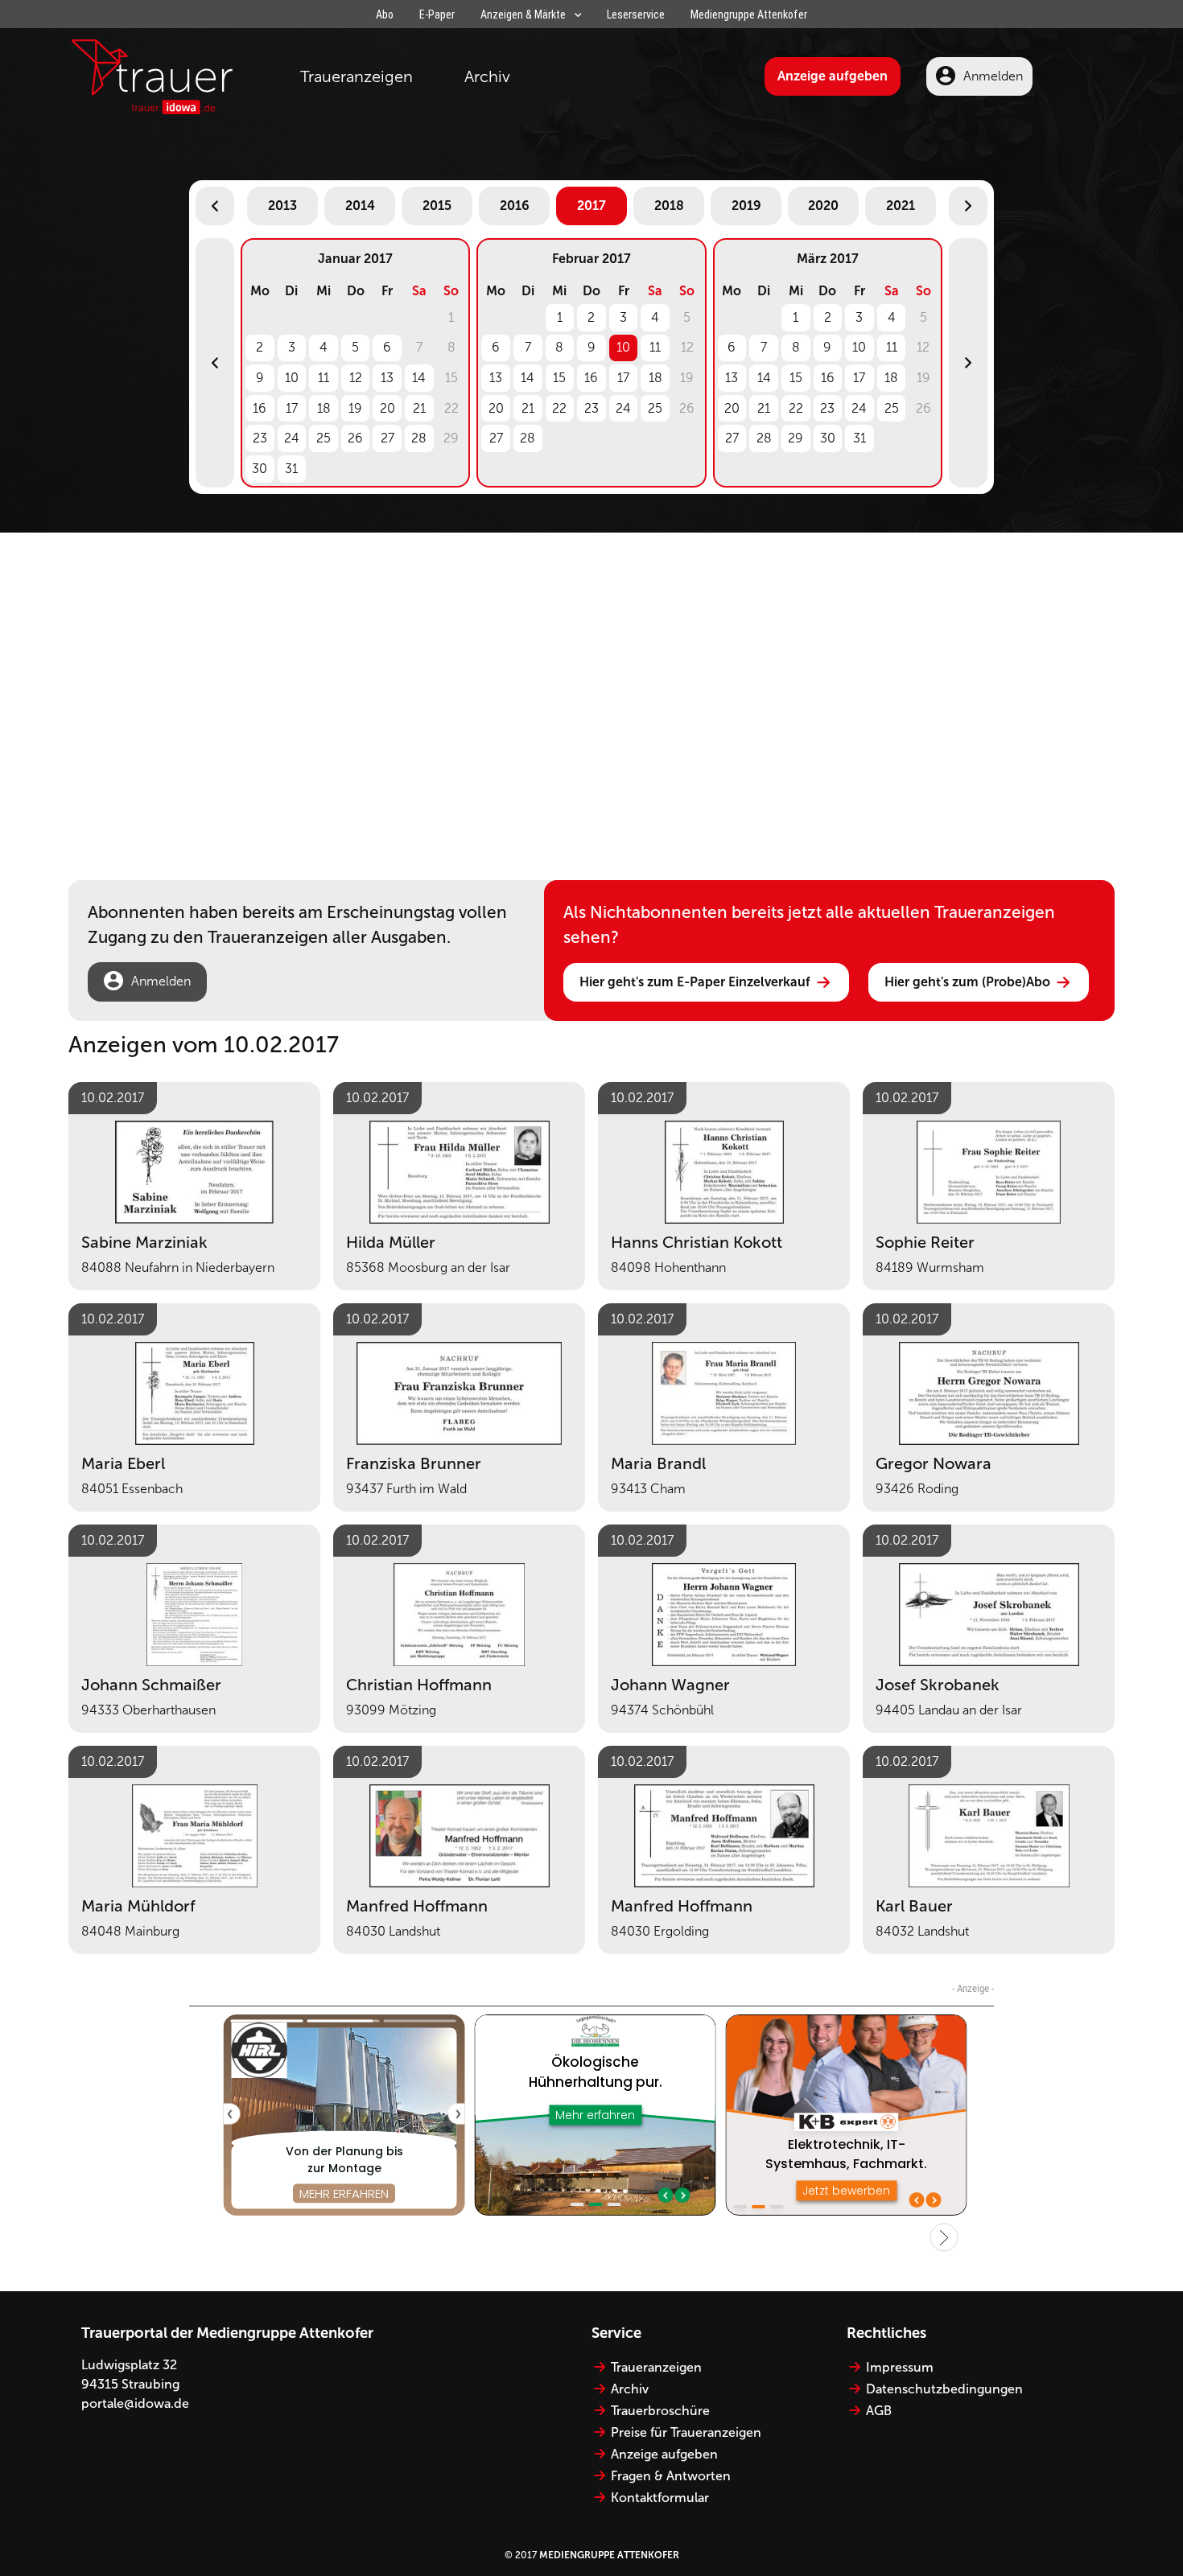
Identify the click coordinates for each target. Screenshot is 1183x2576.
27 (387, 438)
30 (260, 469)
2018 (669, 206)
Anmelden (993, 76)
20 (387, 408)
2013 (282, 206)
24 (292, 438)
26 (355, 438)
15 (559, 378)
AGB (879, 2411)
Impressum (900, 2367)
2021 (901, 206)
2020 (823, 206)
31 (291, 469)
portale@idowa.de (135, 2403)
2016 (515, 206)
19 (355, 408)
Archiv (487, 76)
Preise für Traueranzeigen (686, 2432)
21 (419, 408)
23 (260, 438)
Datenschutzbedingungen (944, 2389)
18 (324, 408)
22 (559, 408)
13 (387, 378)
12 (356, 378)
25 (324, 438)
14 (419, 378)
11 (324, 378)
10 (292, 378)
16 (260, 408)
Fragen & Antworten (671, 2476)
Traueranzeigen (357, 76)
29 (796, 438)
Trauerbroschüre (660, 2411)
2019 (746, 206)
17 (292, 408)
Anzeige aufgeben (833, 76)
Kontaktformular (660, 2498)
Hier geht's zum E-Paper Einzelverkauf (695, 982)
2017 (591, 206)
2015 (437, 206)
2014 (360, 206)
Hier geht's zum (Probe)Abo (967, 982)
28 (419, 438)
